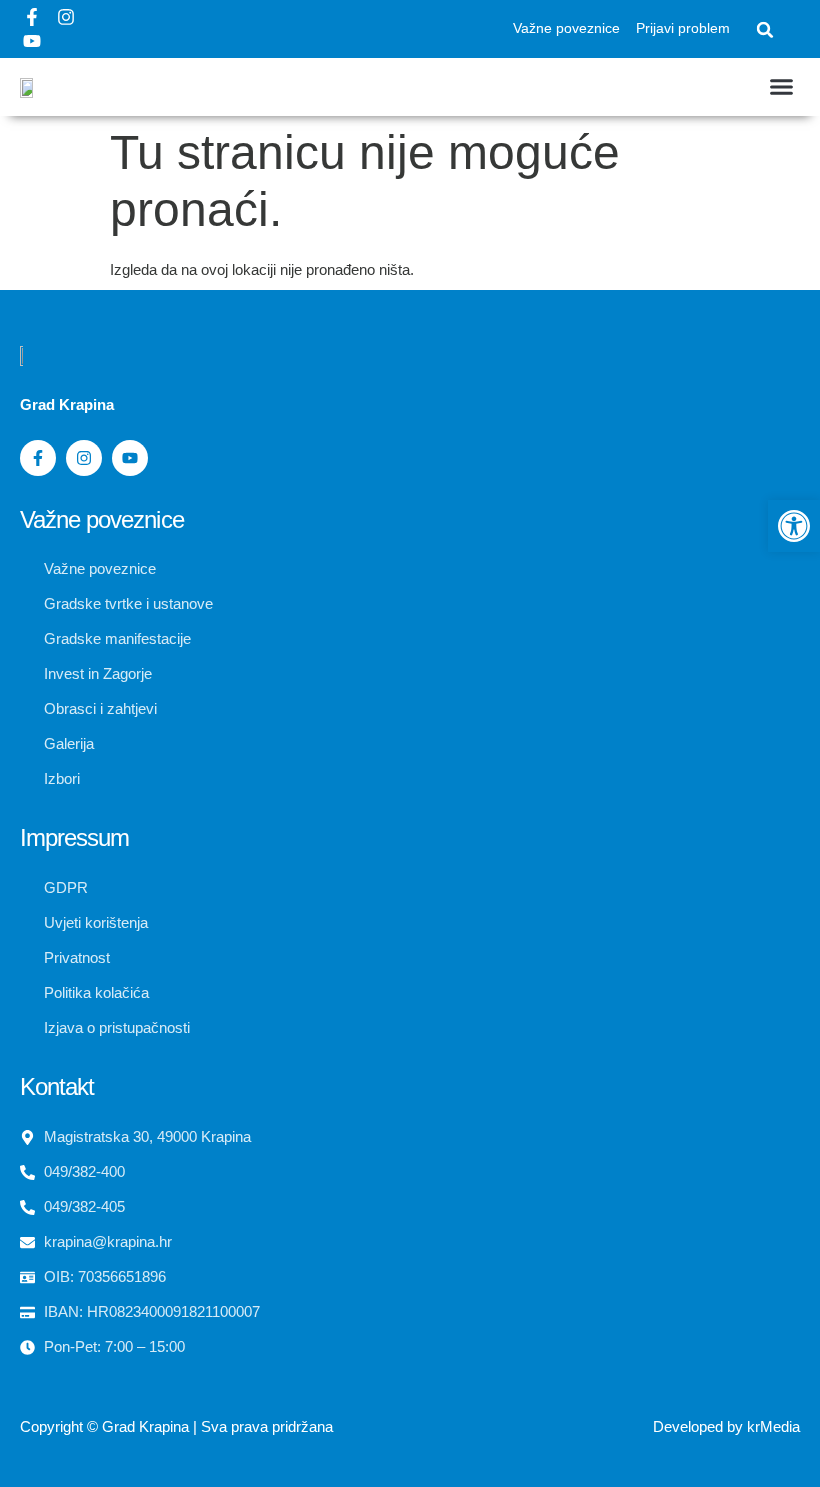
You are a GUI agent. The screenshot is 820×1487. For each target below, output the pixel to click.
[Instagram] (66, 17)
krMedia (773, 1426)
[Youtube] (32, 41)
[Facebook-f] (32, 17)
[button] (765, 30)
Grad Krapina (145, 1426)
